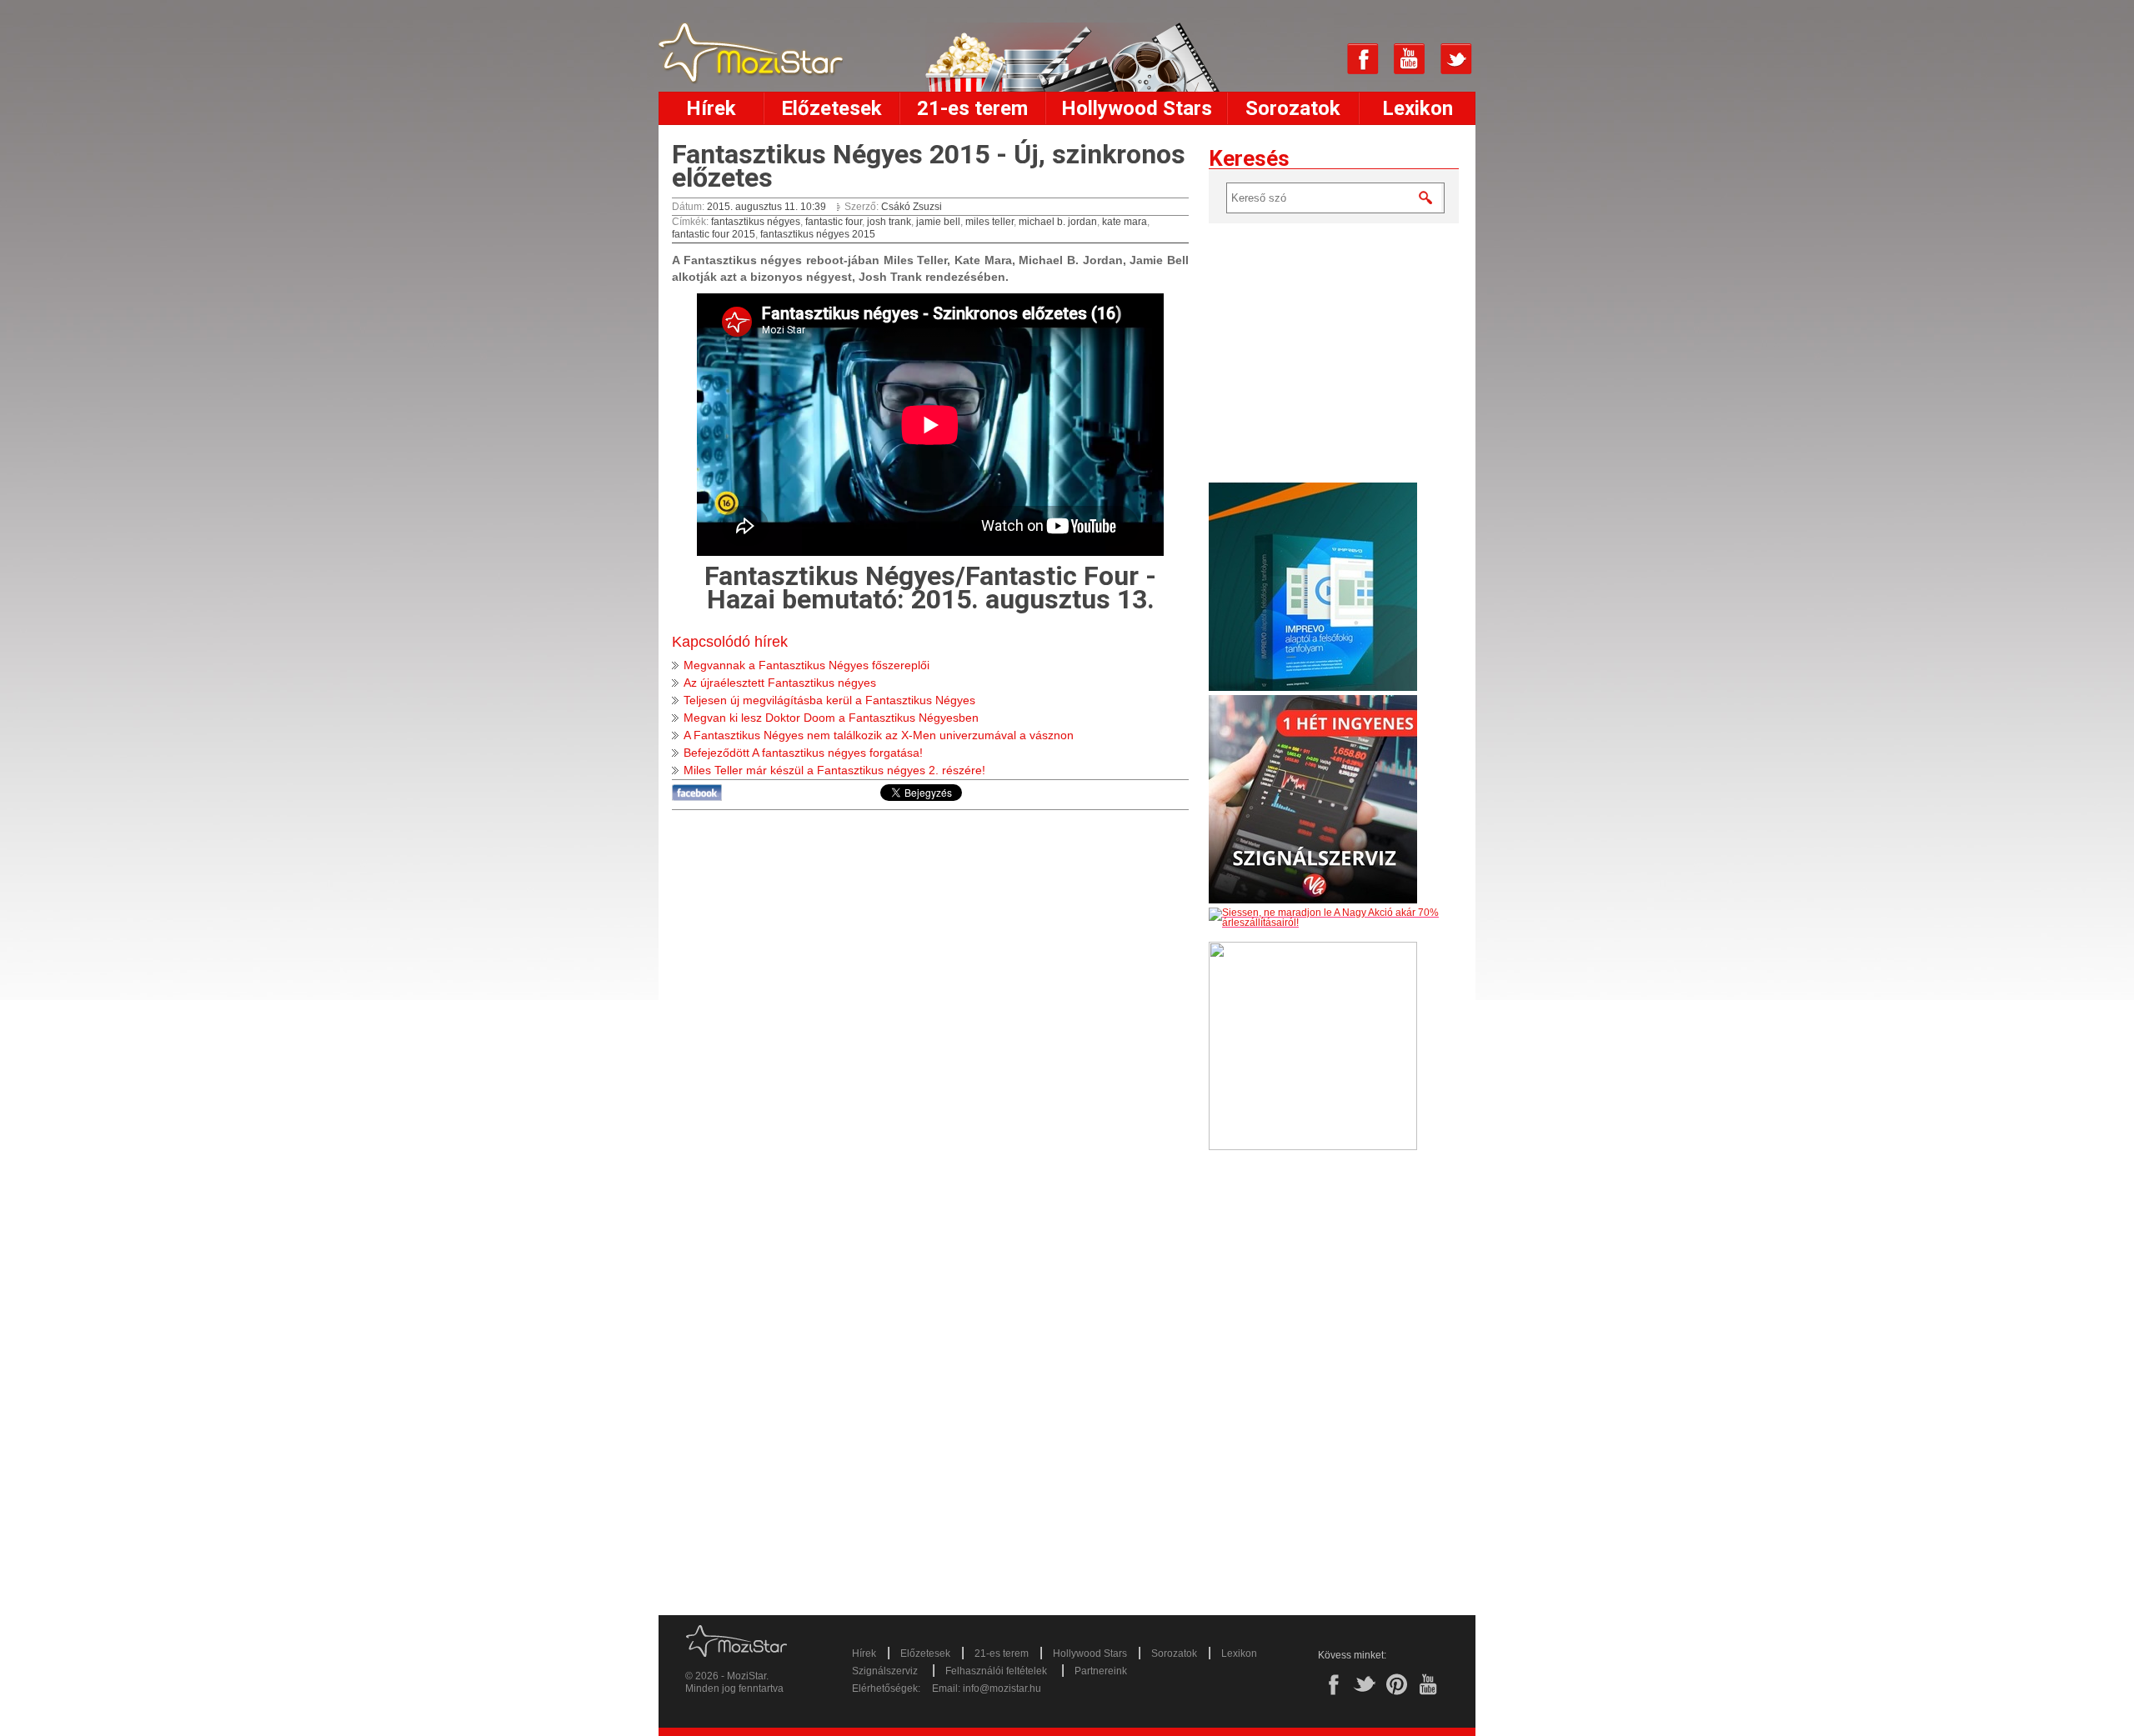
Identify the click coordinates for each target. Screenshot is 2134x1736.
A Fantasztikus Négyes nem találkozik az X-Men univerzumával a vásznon (879, 735)
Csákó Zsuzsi (912, 207)
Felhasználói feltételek (996, 1671)
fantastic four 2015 (714, 234)
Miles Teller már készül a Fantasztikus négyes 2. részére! (834, 770)
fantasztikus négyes (756, 222)
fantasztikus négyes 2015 (818, 234)
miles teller (989, 222)
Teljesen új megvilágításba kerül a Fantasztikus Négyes (829, 700)
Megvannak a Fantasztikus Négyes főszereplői (807, 665)
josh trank (889, 222)
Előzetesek (832, 108)
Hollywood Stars (1137, 108)
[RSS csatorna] (1316, 59)
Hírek (711, 108)
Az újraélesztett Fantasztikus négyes (780, 683)
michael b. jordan (1058, 222)
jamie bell (938, 222)
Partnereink (1101, 1671)
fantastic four (834, 222)
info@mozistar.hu (1002, 1688)
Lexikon (1418, 108)
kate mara (1125, 222)
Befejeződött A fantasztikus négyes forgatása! (803, 753)
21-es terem (972, 108)
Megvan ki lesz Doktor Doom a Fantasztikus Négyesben (831, 718)
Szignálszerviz (885, 1671)
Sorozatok (1293, 108)
